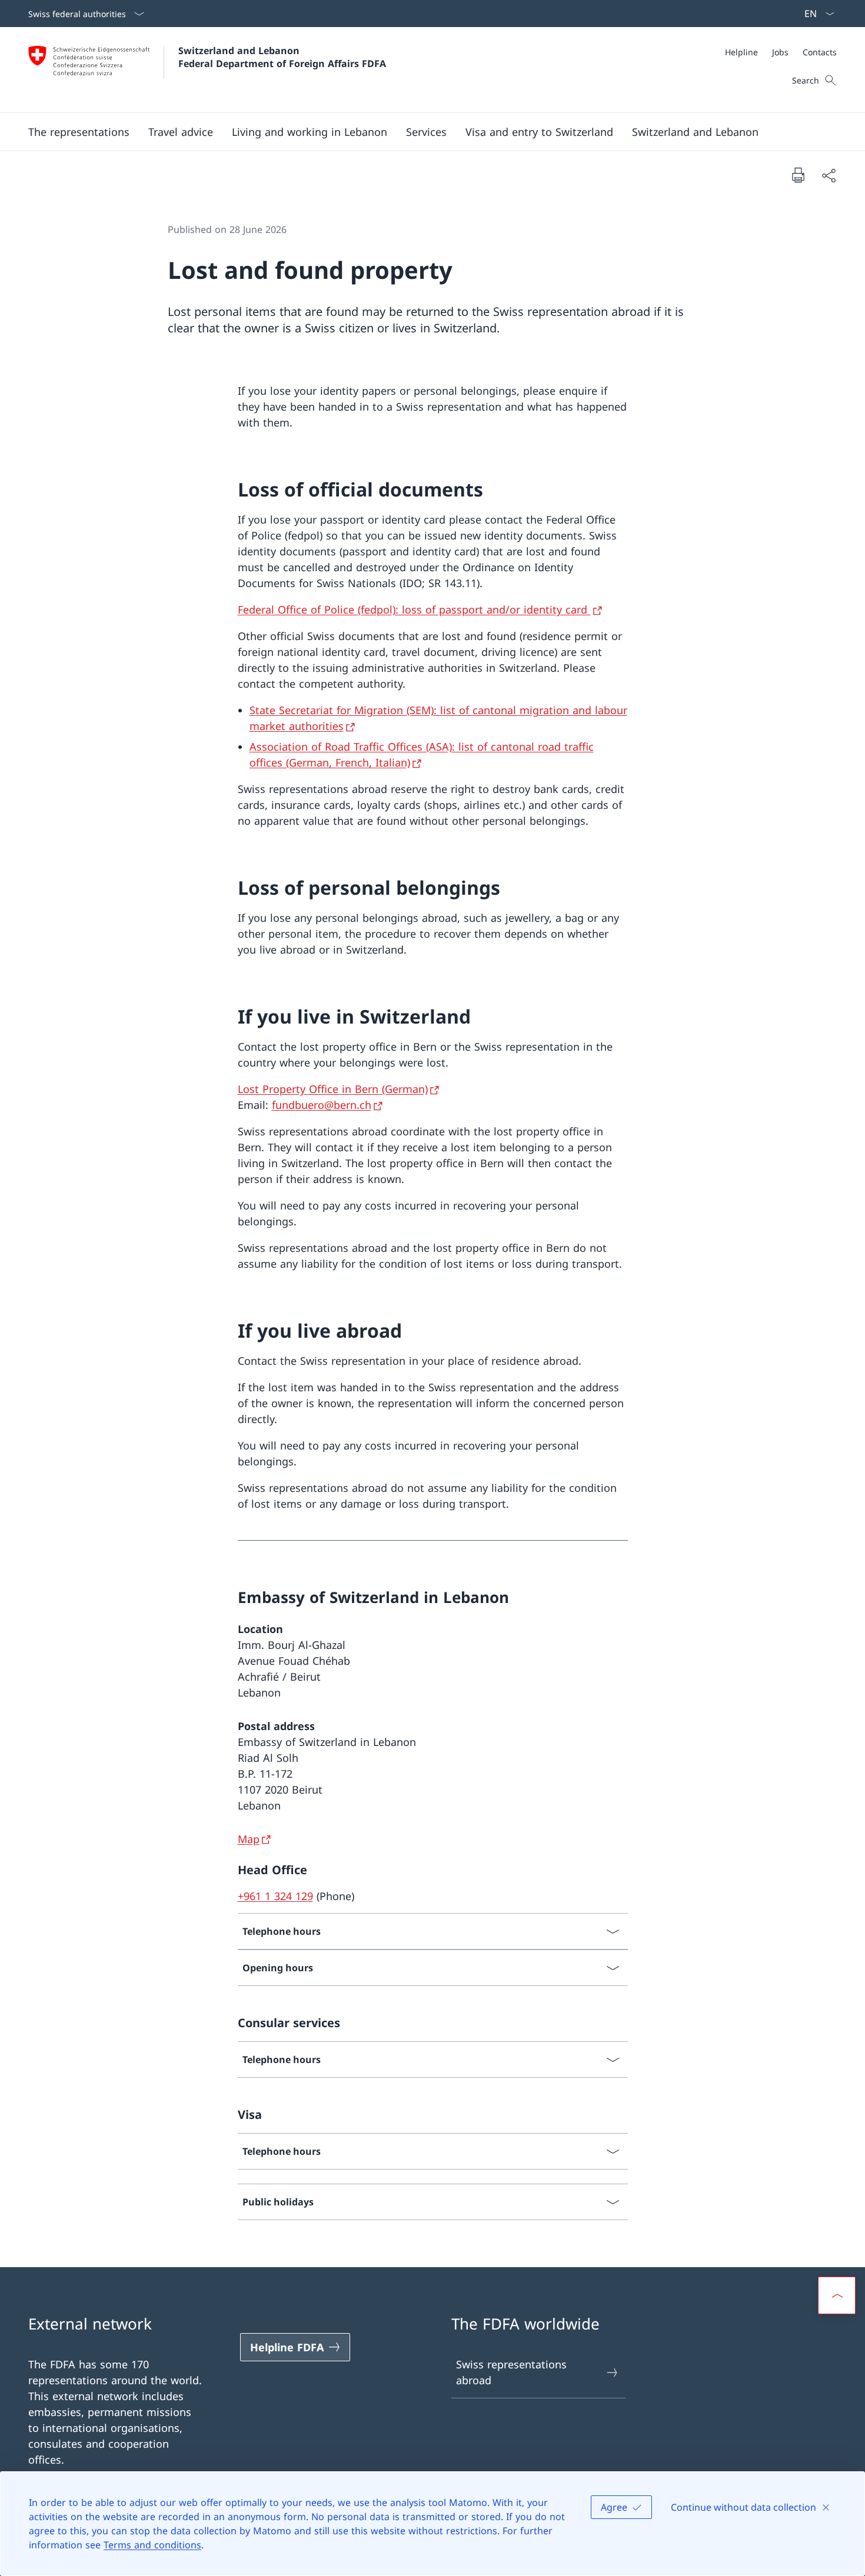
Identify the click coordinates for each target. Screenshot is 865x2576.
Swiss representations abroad (511, 2372)
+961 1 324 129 (275, 1896)
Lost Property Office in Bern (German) (333, 1089)
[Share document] (829, 175)
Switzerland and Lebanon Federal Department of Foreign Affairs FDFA (282, 57)
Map (249, 1839)
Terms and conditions (152, 2545)
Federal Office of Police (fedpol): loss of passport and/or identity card (414, 609)
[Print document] (798, 175)
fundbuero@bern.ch (322, 1105)
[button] (79, 132)
